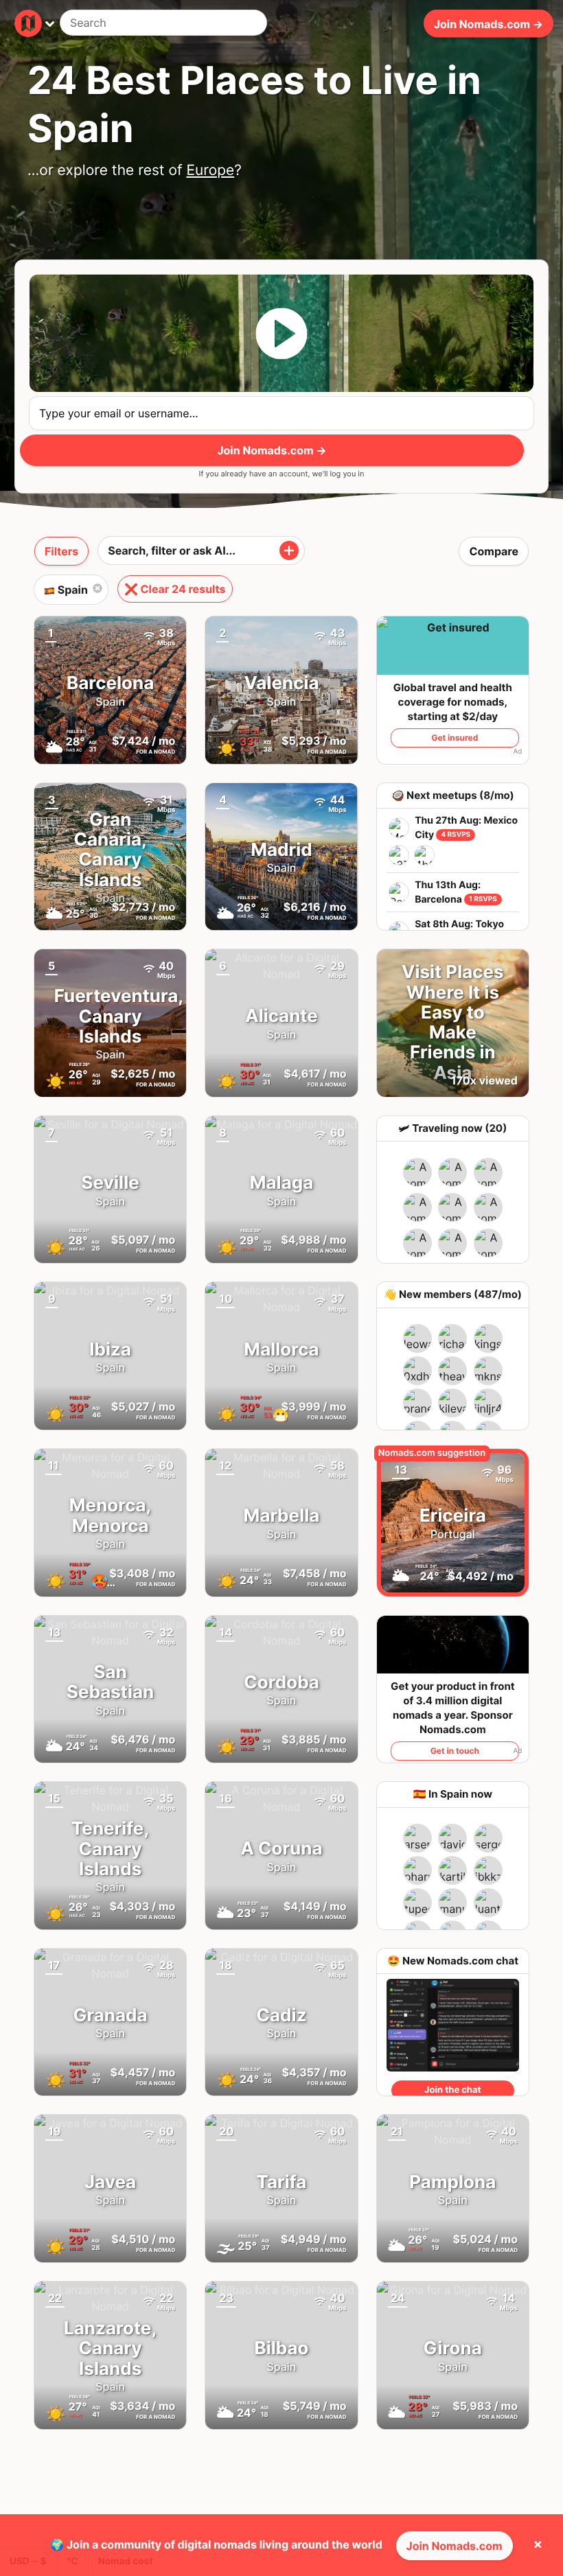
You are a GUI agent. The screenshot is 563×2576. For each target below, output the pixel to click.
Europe (210, 171)
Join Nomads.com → (489, 23)
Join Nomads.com (455, 2546)
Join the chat (452, 2090)
